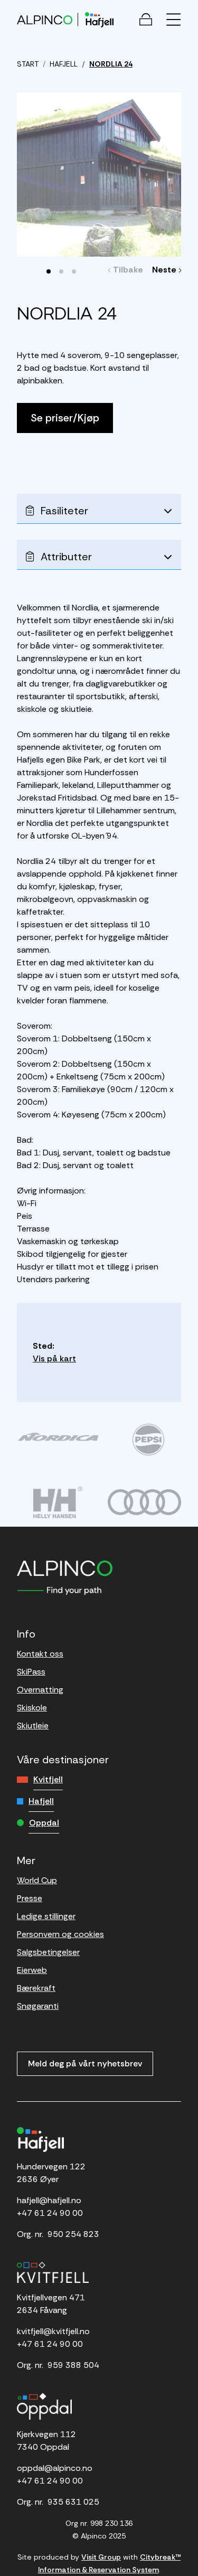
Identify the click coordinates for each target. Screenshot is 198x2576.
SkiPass (31, 1672)
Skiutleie (33, 1726)
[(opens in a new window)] (58, 1437)
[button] (49, 271)
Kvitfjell (48, 1779)
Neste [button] (166, 270)
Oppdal (44, 1823)
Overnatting (40, 1690)
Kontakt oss (40, 1654)
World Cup (37, 1880)
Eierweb (32, 1970)
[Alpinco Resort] (45, 19)
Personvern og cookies (60, 1934)
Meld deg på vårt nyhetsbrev (85, 2063)
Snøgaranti (38, 2006)
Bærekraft (36, 1988)
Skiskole (32, 1708)
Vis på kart (54, 1358)
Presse (30, 1898)
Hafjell (41, 1801)
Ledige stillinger (46, 1916)
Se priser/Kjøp (65, 418)
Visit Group (101, 2557)
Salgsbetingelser (48, 1952)
